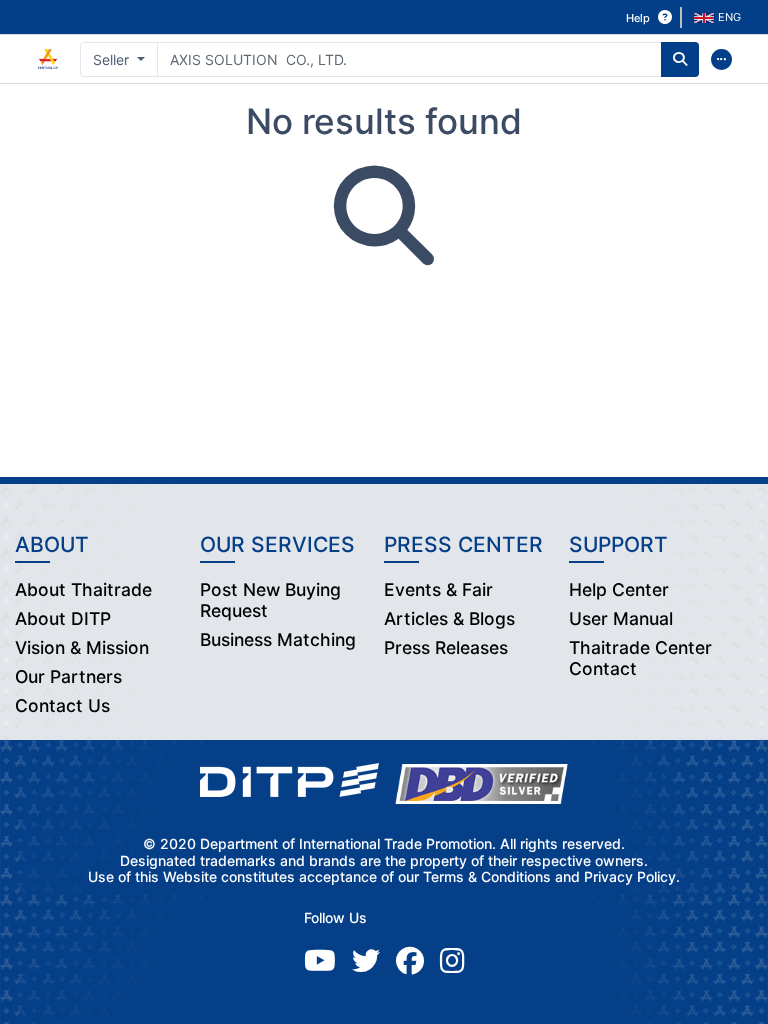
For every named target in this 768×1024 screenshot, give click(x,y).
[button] (719, 18)
